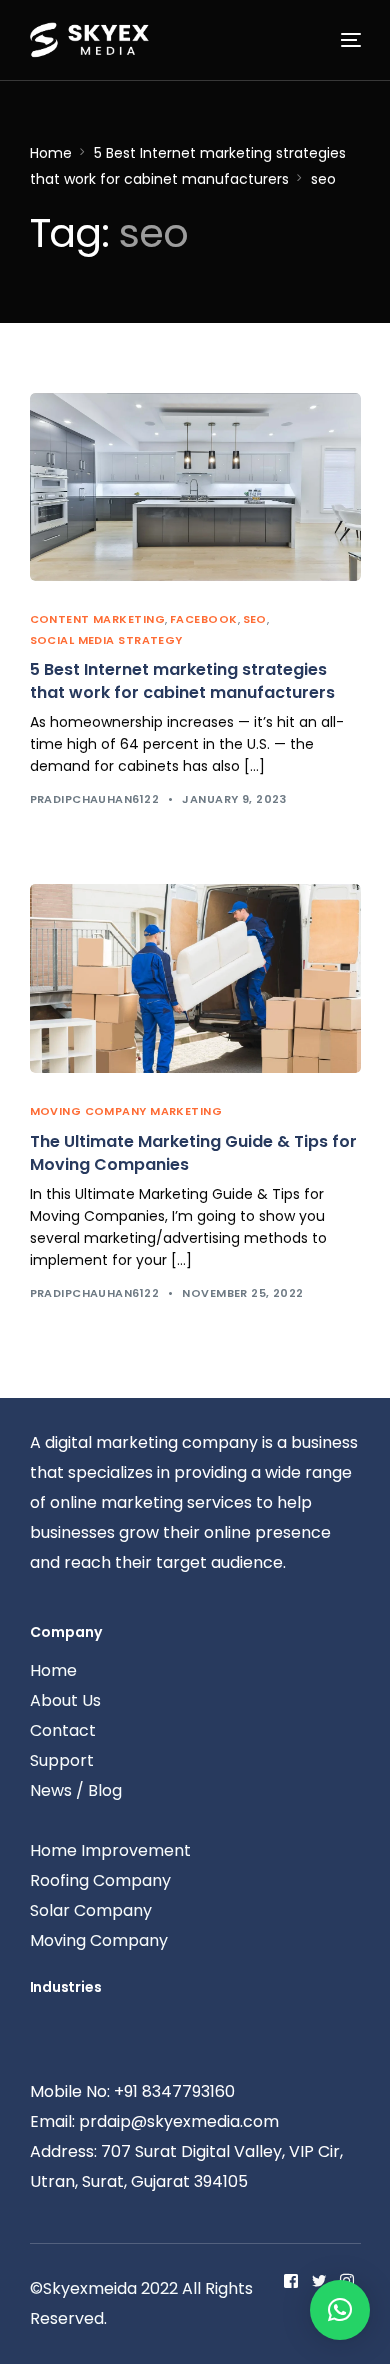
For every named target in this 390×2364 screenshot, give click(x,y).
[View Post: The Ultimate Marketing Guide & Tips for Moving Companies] (195, 978)
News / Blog (76, 1790)
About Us (65, 1700)
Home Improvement (110, 1850)
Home (51, 153)
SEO (255, 619)
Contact (63, 1730)
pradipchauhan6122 (94, 799)
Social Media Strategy (106, 640)
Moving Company (99, 1940)
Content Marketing (97, 619)
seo (323, 179)
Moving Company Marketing (126, 1111)
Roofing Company (100, 1880)
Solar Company (91, 1910)
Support (62, 1760)
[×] (340, 2310)
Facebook (204, 619)
